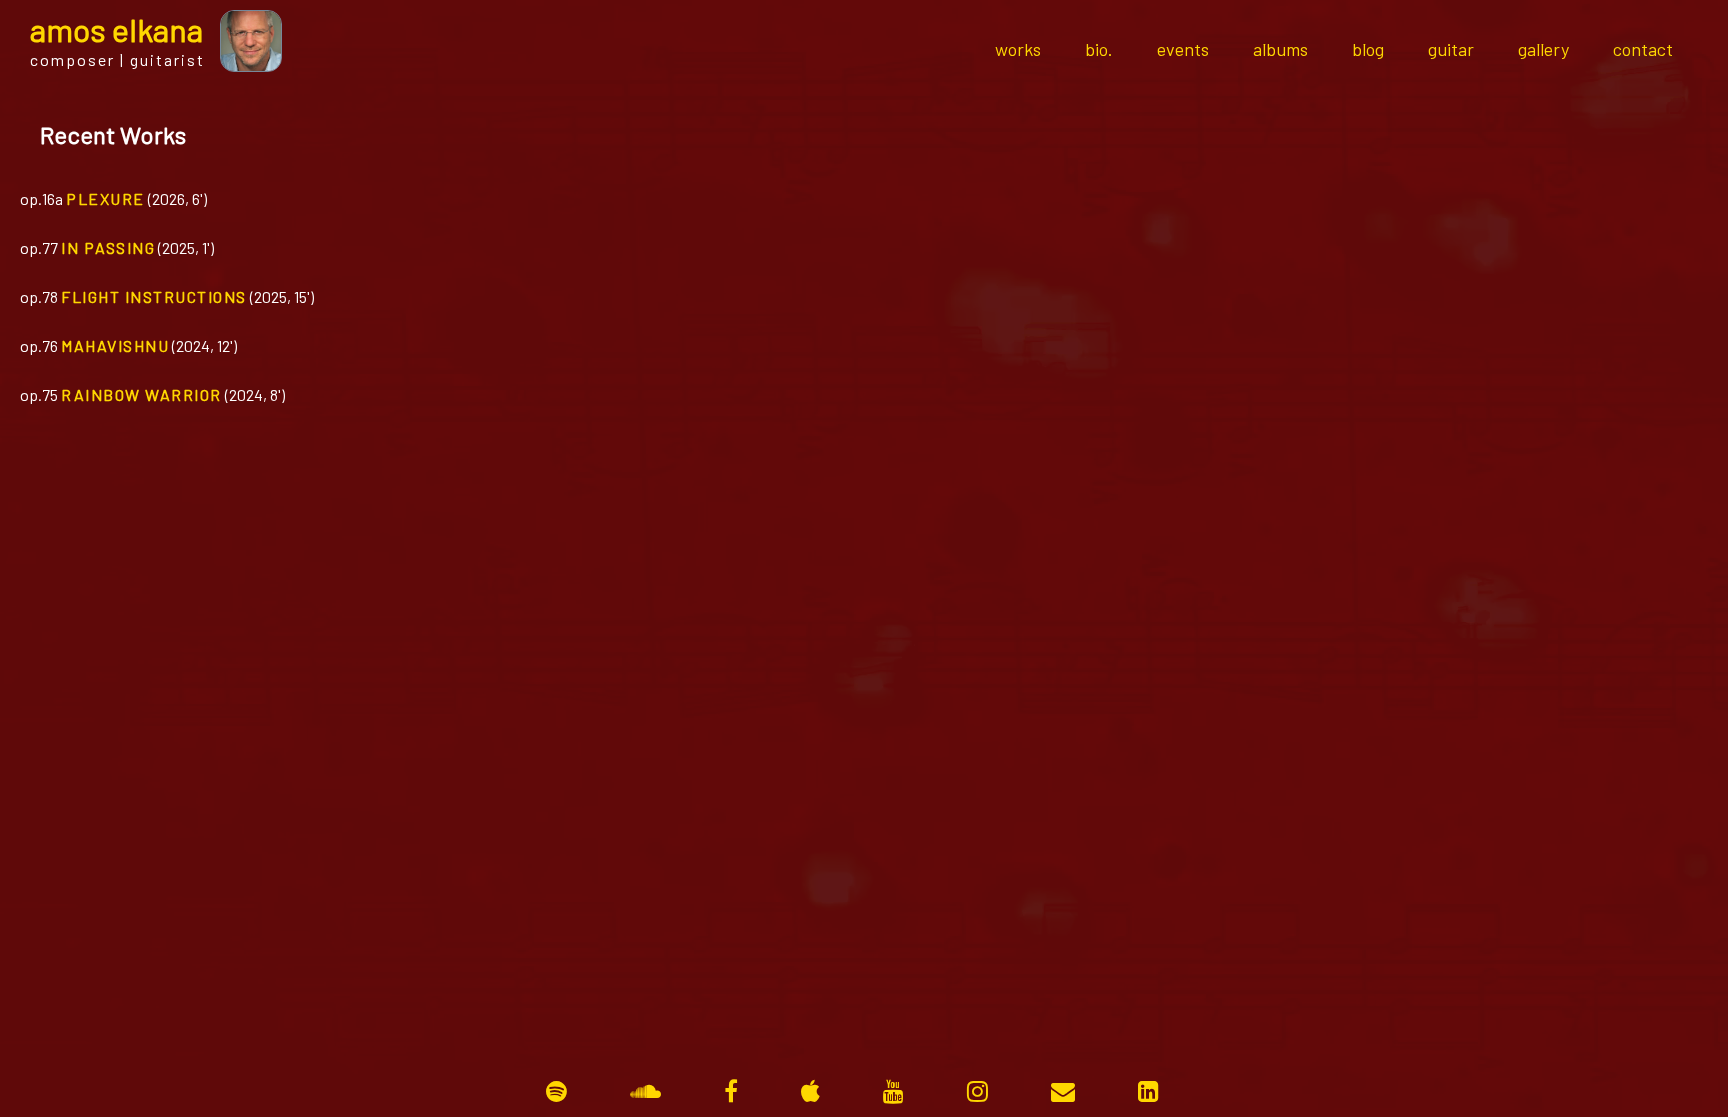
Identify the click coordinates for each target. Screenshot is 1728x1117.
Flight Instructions (154, 296)
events (1183, 49)
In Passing (108, 247)
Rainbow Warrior (141, 394)
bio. (1099, 49)
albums (1280, 49)
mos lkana (116, 29)
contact (1643, 49)
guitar (1451, 49)
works (1018, 49)
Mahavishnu (115, 345)
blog (1368, 49)
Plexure (105, 198)
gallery (1543, 49)
